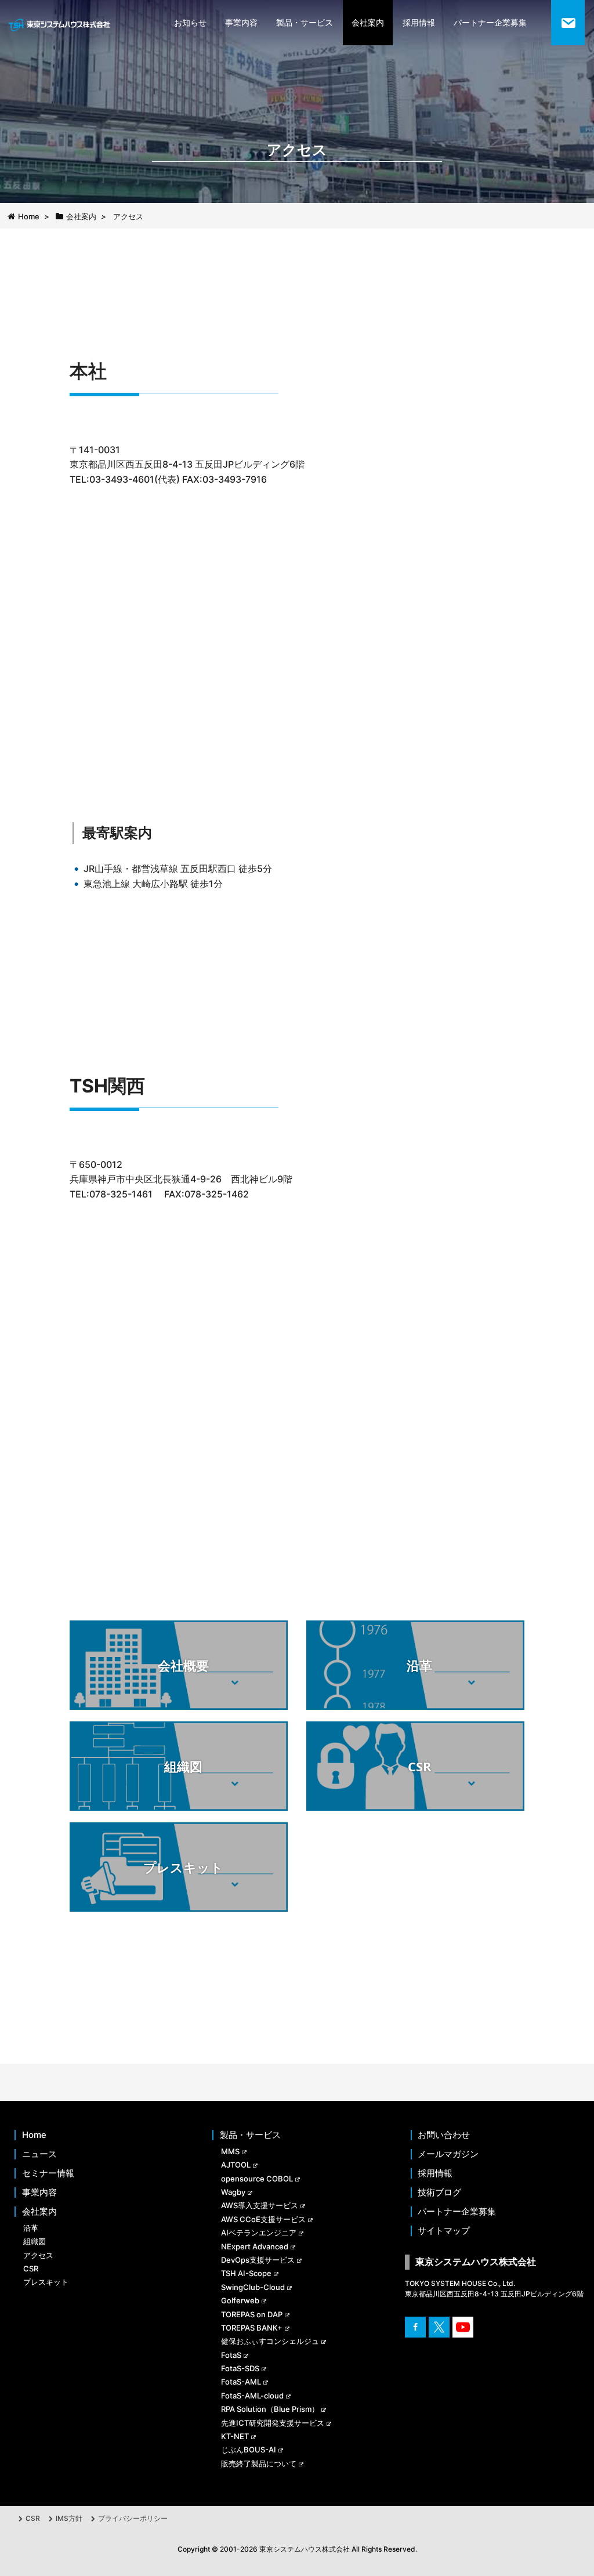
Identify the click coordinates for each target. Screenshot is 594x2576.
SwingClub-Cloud (253, 2287)
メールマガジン (448, 2154)
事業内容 (241, 22)
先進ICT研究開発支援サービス (273, 2423)
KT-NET (235, 2436)
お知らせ (190, 22)
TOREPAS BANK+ (252, 2328)
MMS (230, 2151)
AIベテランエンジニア (259, 2233)
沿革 (31, 2228)
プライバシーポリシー (133, 2518)
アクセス (38, 2255)
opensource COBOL (257, 2179)
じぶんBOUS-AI (249, 2450)
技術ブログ (439, 2193)
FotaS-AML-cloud (252, 2396)
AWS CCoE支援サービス (263, 2219)
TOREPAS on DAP (252, 2314)
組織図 (35, 2241)
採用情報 (419, 22)
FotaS (231, 2355)
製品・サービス (305, 22)
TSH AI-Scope (246, 2273)
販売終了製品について (259, 2463)
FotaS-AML (241, 2382)
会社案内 (368, 22)
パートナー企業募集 (490, 22)
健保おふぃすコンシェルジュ (270, 2341)
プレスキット (46, 2282)
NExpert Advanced (255, 2246)
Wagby (233, 2192)
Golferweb (240, 2300)
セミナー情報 (48, 2173)
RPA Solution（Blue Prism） (270, 2409)
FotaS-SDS (240, 2368)
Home (34, 2135)
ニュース (39, 2154)
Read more (178, 1687)
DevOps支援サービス (258, 2260)
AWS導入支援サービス (260, 2205)
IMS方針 (69, 2518)
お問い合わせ (444, 2135)
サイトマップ (444, 2231)
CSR (31, 2269)
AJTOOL (236, 2165)
